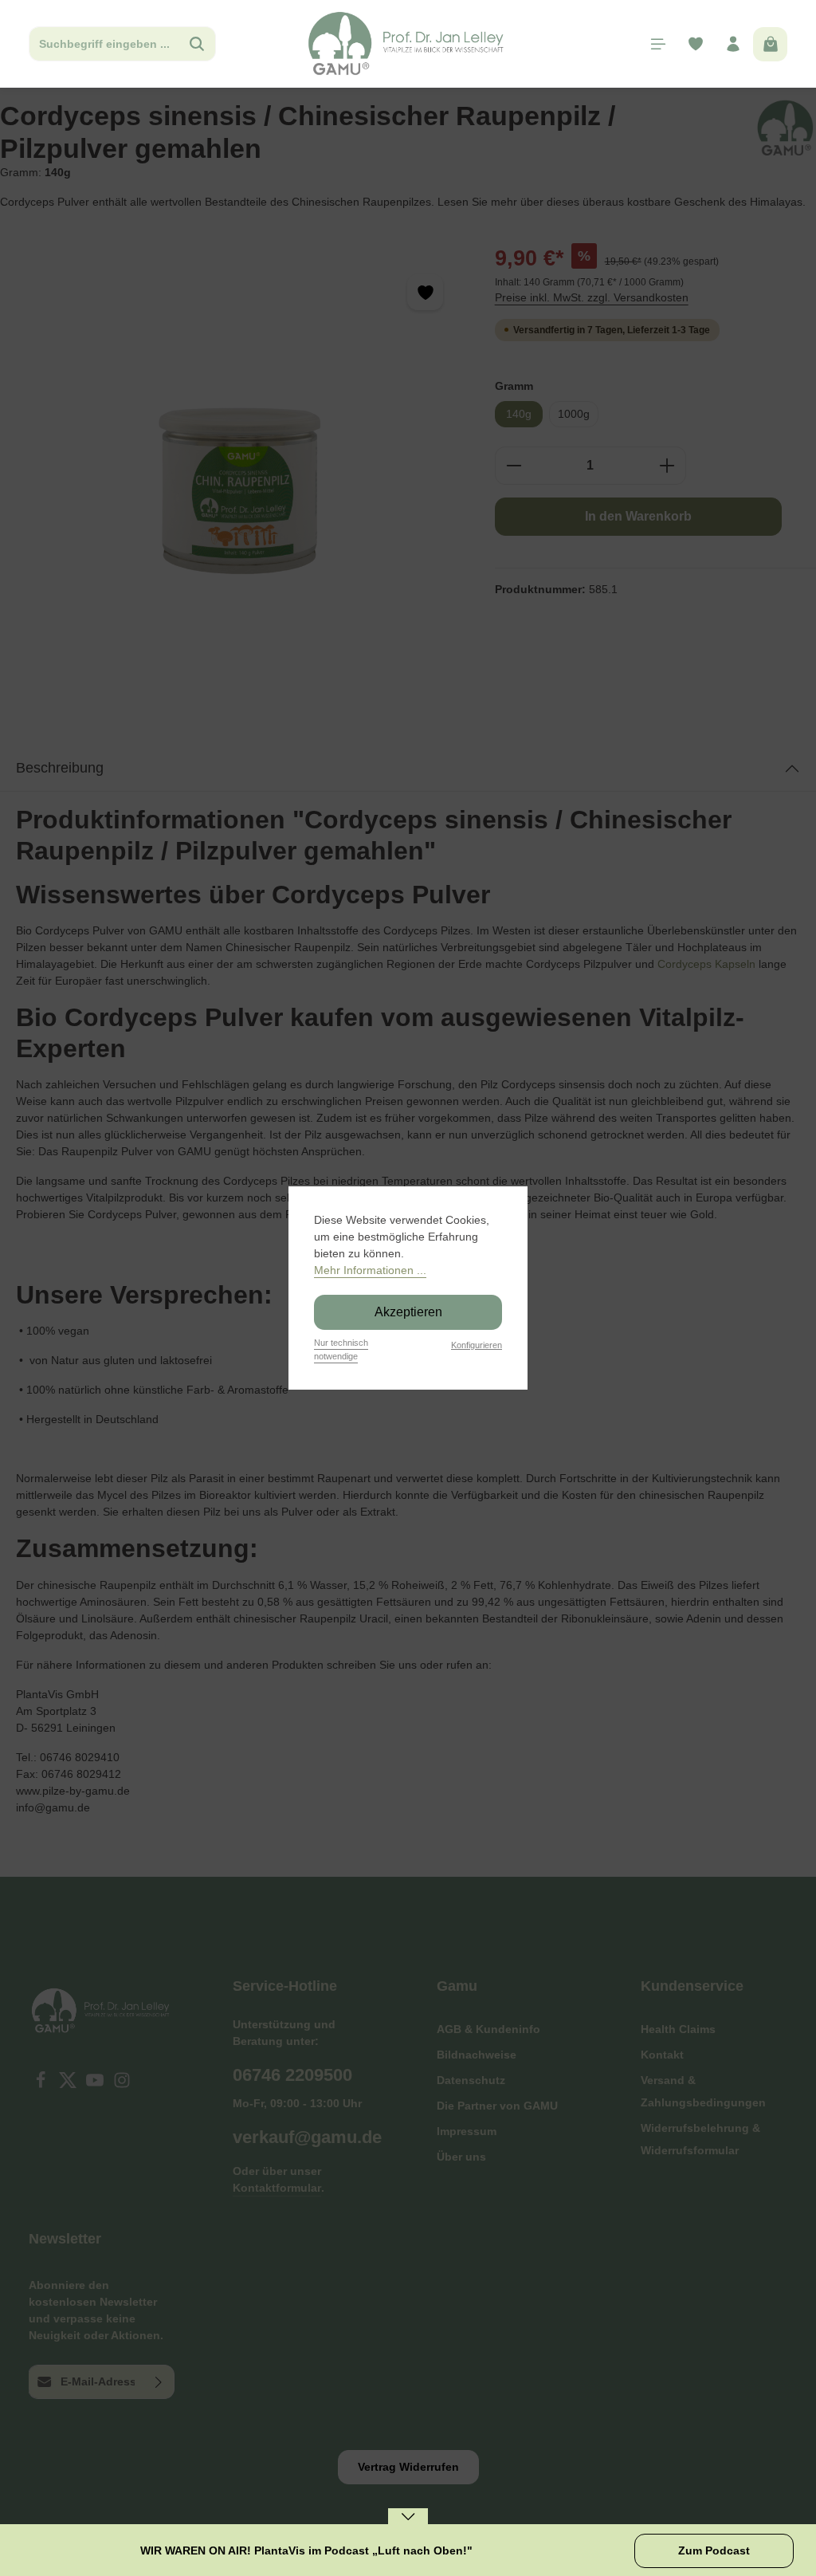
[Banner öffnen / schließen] (408, 2527)
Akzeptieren (408, 1312)
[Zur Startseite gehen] (408, 44)
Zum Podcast (714, 2550)
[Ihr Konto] (733, 44)
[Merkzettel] (695, 44)
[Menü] (658, 44)
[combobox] (104, 44)
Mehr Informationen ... (370, 1270)
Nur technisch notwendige (341, 1349)
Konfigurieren (477, 1345)
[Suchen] (197, 44)
